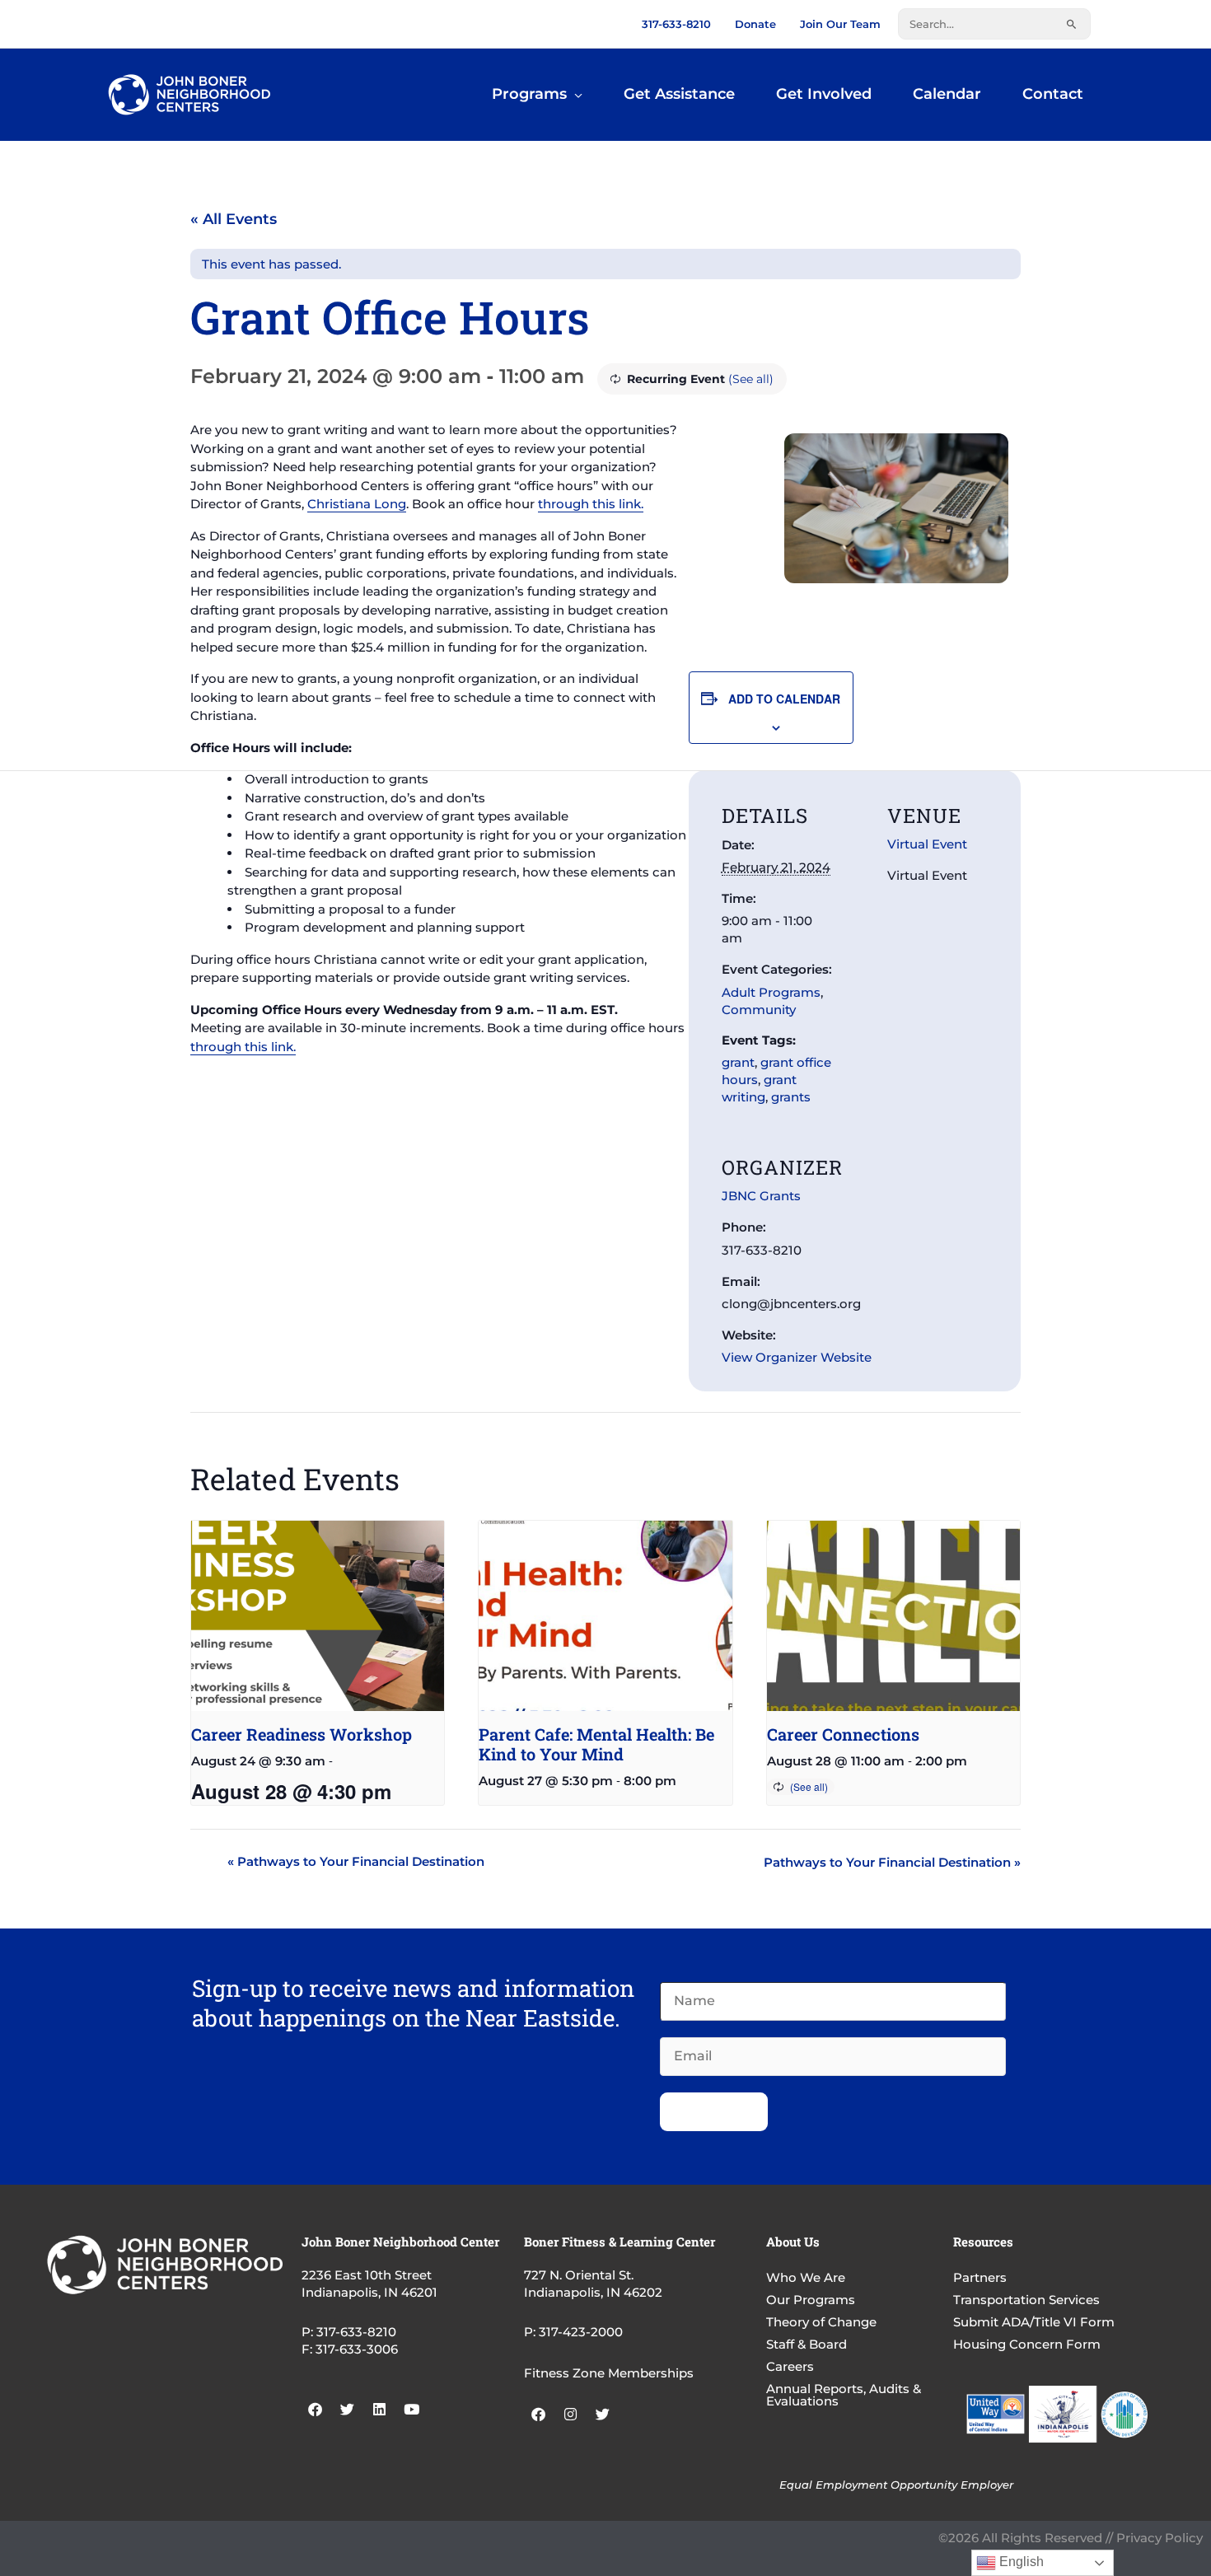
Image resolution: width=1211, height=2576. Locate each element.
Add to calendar (784, 699)
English (1020, 2562)
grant (738, 1062)
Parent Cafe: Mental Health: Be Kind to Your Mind (596, 1744)
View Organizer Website (797, 1357)
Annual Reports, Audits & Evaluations (844, 2395)
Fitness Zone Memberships (609, 2373)
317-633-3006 (357, 2349)
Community (759, 1010)
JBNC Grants (761, 1196)
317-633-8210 (676, 24)
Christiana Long (357, 504)
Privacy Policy (1160, 2538)
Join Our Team (840, 24)
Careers (790, 2366)
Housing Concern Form (1027, 2344)
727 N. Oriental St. (579, 2275)
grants (791, 1097)
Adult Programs (771, 992)
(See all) (751, 379)
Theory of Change (821, 2322)
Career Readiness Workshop (302, 1734)
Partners (980, 2277)
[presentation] (318, 1615)
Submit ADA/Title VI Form (1034, 2322)
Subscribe (714, 2112)
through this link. (591, 504)
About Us (793, 2242)
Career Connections (843, 1734)
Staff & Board (807, 2344)
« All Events (234, 219)
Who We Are (806, 2277)
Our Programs (811, 2300)
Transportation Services (1026, 2300)
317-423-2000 (581, 2332)
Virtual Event (927, 844)
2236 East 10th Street (367, 2275)
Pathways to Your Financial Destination (356, 1861)
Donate (755, 24)
